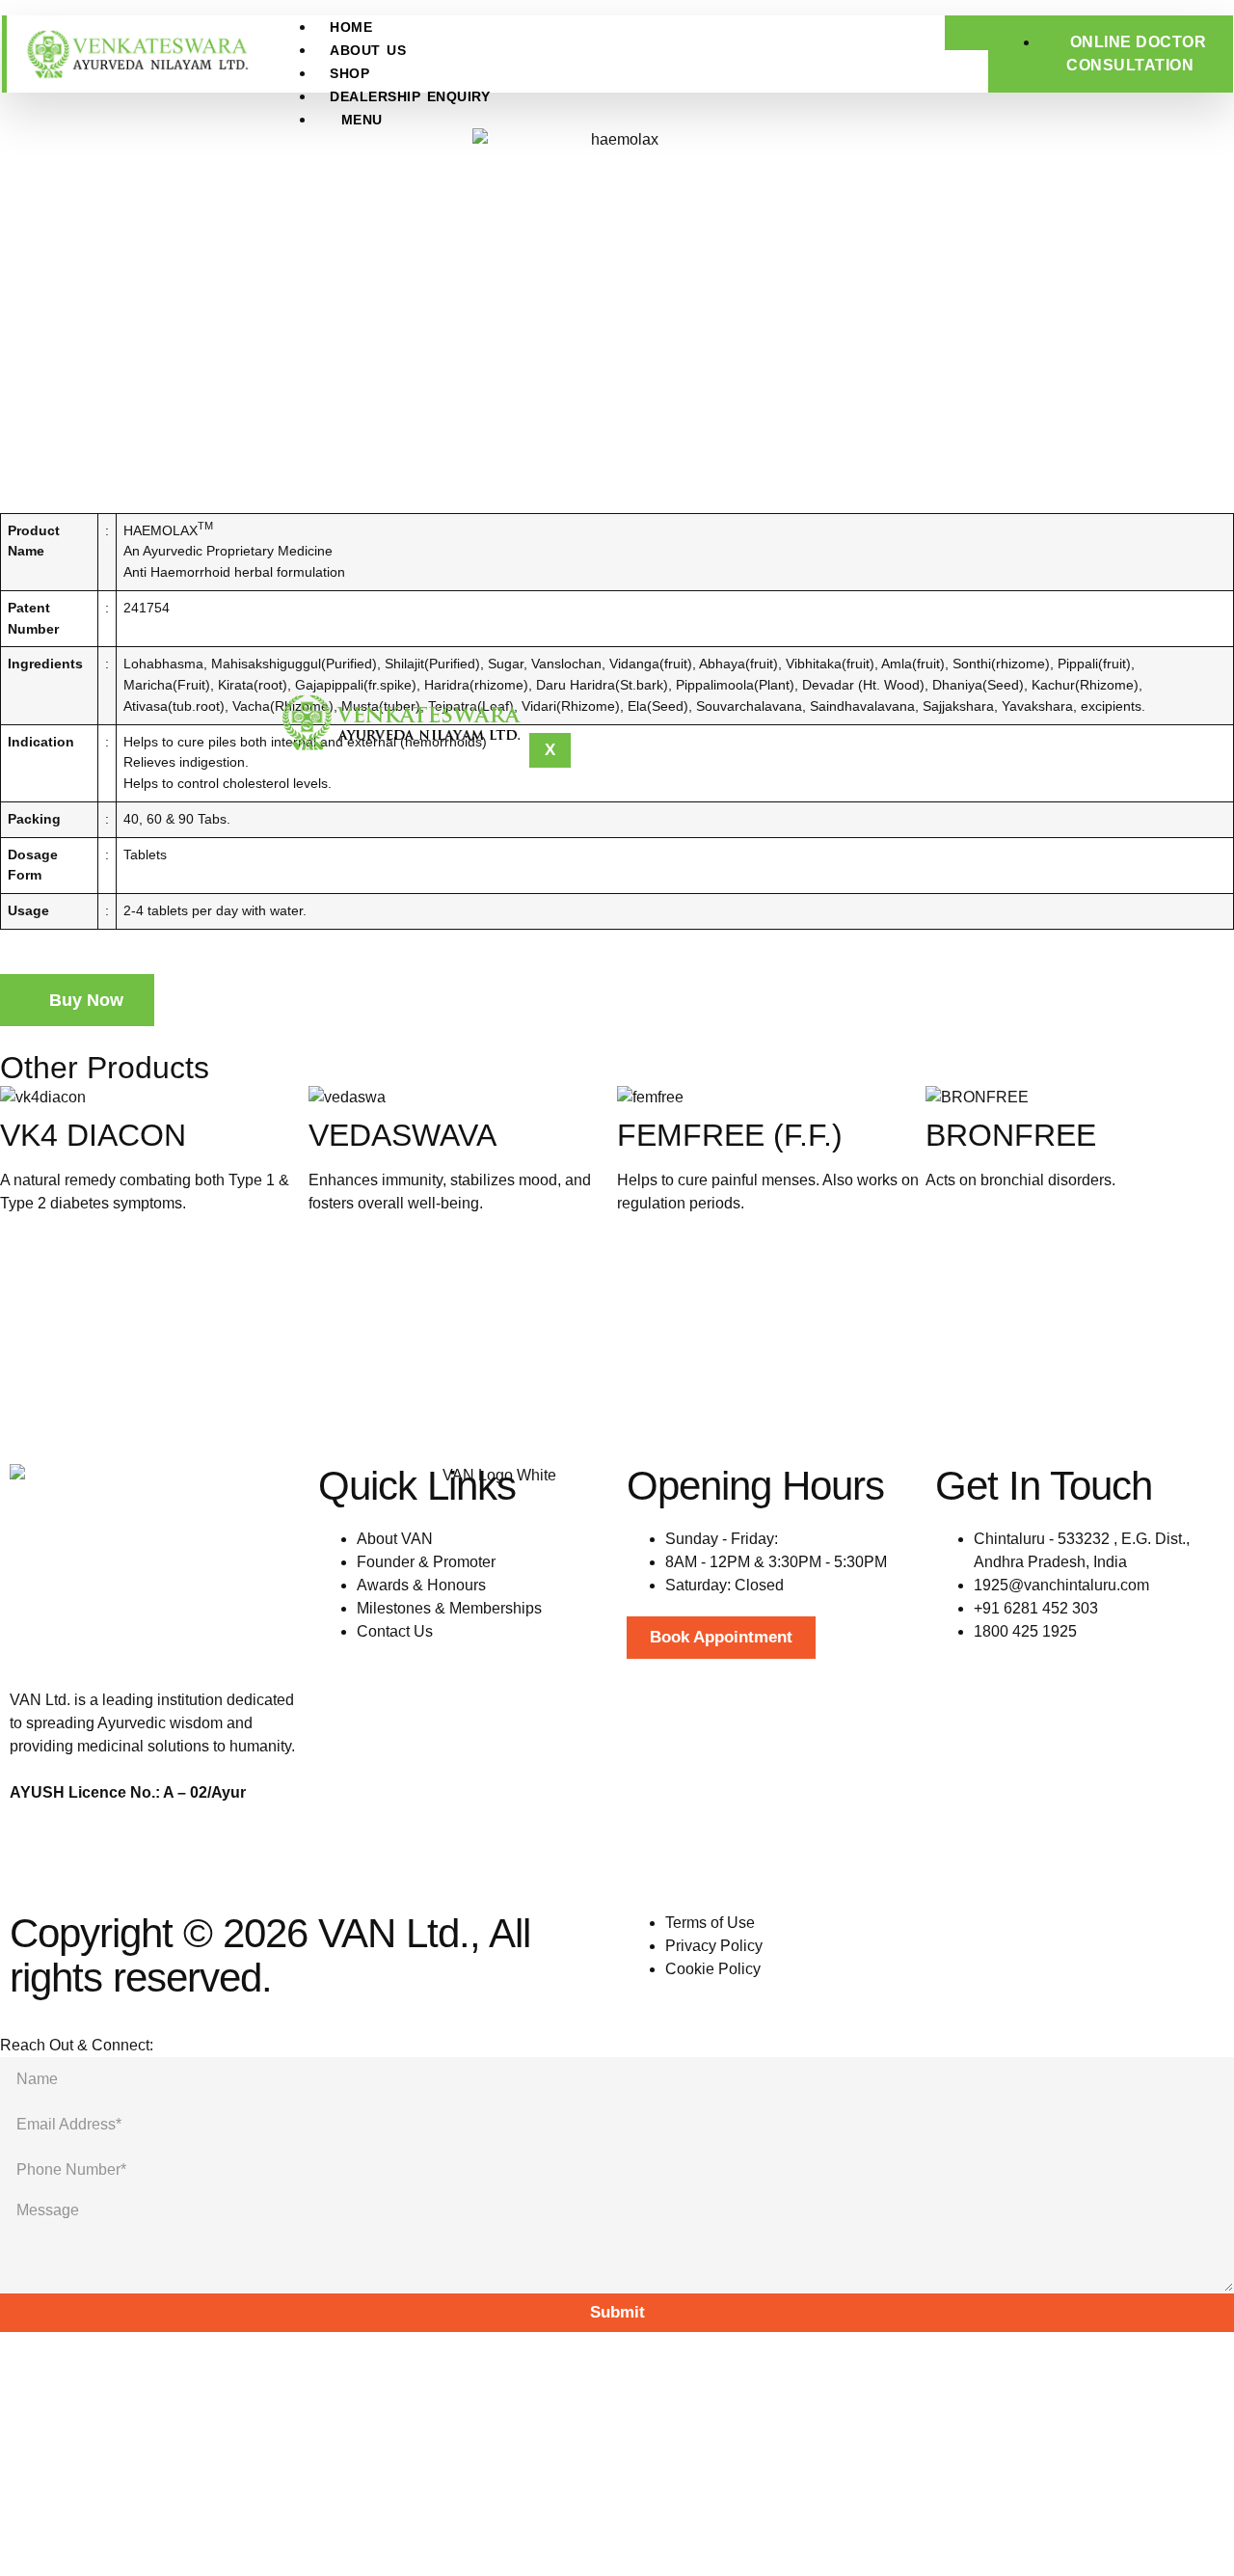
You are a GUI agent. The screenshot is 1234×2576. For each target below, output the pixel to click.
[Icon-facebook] (34, 1861)
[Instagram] (86, 1861)
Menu (362, 120)
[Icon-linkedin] (190, 1861)
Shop (349, 73)
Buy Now (84, 1000)
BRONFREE (1011, 1135)
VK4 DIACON (93, 1135)
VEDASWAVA (402, 1135)
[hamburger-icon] (966, 33)
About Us (368, 50)
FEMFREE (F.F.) (730, 1135)
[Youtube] (138, 1861)
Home (351, 27)
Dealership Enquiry (410, 96)
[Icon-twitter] (242, 1861)
